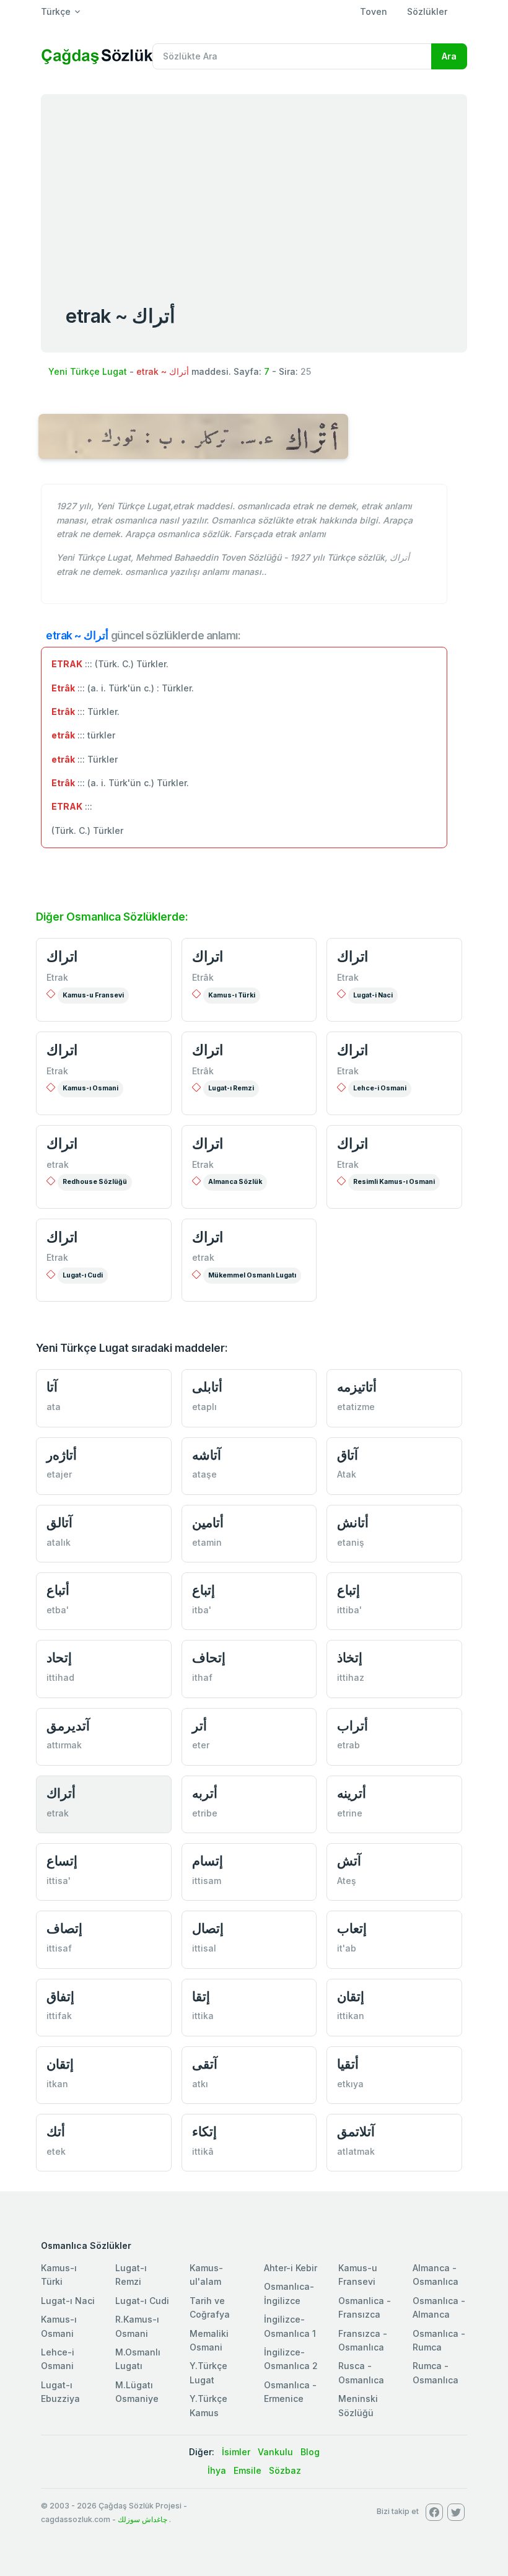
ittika (203, 2016)
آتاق (348, 1455)
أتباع (58, 1590)
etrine (350, 1813)
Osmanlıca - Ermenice (290, 2392)
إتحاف (209, 1658)
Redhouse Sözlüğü (95, 1182)
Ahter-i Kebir (291, 2268)
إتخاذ (350, 1658)
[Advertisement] (254, 187)
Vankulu (275, 2452)
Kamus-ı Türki (232, 995)
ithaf (202, 1677)
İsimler (236, 2452)
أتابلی (207, 1387)
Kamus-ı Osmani (90, 1088)
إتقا (201, 1996)
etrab (348, 1745)
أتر (199, 1726)
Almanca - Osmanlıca (436, 2275)
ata (54, 1407)
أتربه (205, 1793)
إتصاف (64, 1928)
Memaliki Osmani (209, 2340)
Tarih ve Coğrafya (210, 2307)
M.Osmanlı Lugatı (138, 2359)
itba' (202, 1610)
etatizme (356, 1407)
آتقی (205, 2064)
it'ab (347, 1948)
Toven (374, 11)
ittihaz (351, 1677)
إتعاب (352, 1928)
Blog (310, 2452)
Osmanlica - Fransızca (365, 2307)
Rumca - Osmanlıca (436, 2372)
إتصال (208, 1928)
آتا (52, 1387)
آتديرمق (68, 1726)
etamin (207, 1542)
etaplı (204, 1407)
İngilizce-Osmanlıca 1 (290, 2326)
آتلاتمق (356, 2131)
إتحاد (59, 1658)
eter (201, 1745)
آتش (349, 1861)
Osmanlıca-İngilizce (289, 2293)
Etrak (57, 977)
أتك (56, 2131)
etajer (59, 1474)
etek (56, 2151)
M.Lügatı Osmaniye (137, 2392)
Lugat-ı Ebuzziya (60, 2392)
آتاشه (207, 1455)
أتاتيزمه (357, 1387)
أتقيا (348, 2064)
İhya (217, 2470)
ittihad (60, 1677)
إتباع (204, 1590)
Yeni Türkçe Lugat (88, 371)
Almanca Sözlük (235, 1182)
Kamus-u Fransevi (93, 995)
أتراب (353, 1726)
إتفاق (60, 1996)
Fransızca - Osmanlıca (363, 2340)
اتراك (62, 957)
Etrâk (203, 977)
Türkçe (56, 11)
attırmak (64, 1745)
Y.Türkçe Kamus (208, 2405)
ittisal (204, 1948)
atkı (200, 2084)
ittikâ (203, 2151)
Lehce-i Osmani (380, 1088)
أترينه (352, 1793)
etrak (58, 1164)
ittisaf (59, 1948)
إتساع (62, 1861)
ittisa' (59, 1881)
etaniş (351, 1542)
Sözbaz (285, 2470)
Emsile (247, 2470)
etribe (205, 1813)
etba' (58, 1610)
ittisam (207, 1881)
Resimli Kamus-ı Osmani (394, 1182)
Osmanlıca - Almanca (439, 2307)
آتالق (59, 1522)
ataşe (204, 1474)
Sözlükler (427, 11)
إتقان (351, 1996)
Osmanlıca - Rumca (439, 2340)
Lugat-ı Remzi (231, 1088)
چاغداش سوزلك (142, 2519)
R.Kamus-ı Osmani (137, 2326)
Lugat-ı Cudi (83, 1275)
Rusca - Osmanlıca (361, 2372)
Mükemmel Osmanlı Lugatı (252, 1275)
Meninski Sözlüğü (358, 2405)
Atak (347, 1474)
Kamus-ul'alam (206, 2275)
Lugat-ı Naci (68, 2301)
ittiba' (349, 1610)
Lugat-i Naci (373, 995)
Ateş (347, 1881)
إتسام (208, 1861)
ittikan (351, 2016)
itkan (57, 2084)
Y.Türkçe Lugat (208, 2372)
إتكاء (204, 2131)
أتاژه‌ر (62, 1455)
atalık (59, 1542)
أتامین (208, 1522)
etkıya (350, 2084)
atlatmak (356, 2151)
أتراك (61, 1793)
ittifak (59, 2016)
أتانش (353, 1522)
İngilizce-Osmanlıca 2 (291, 2359)
